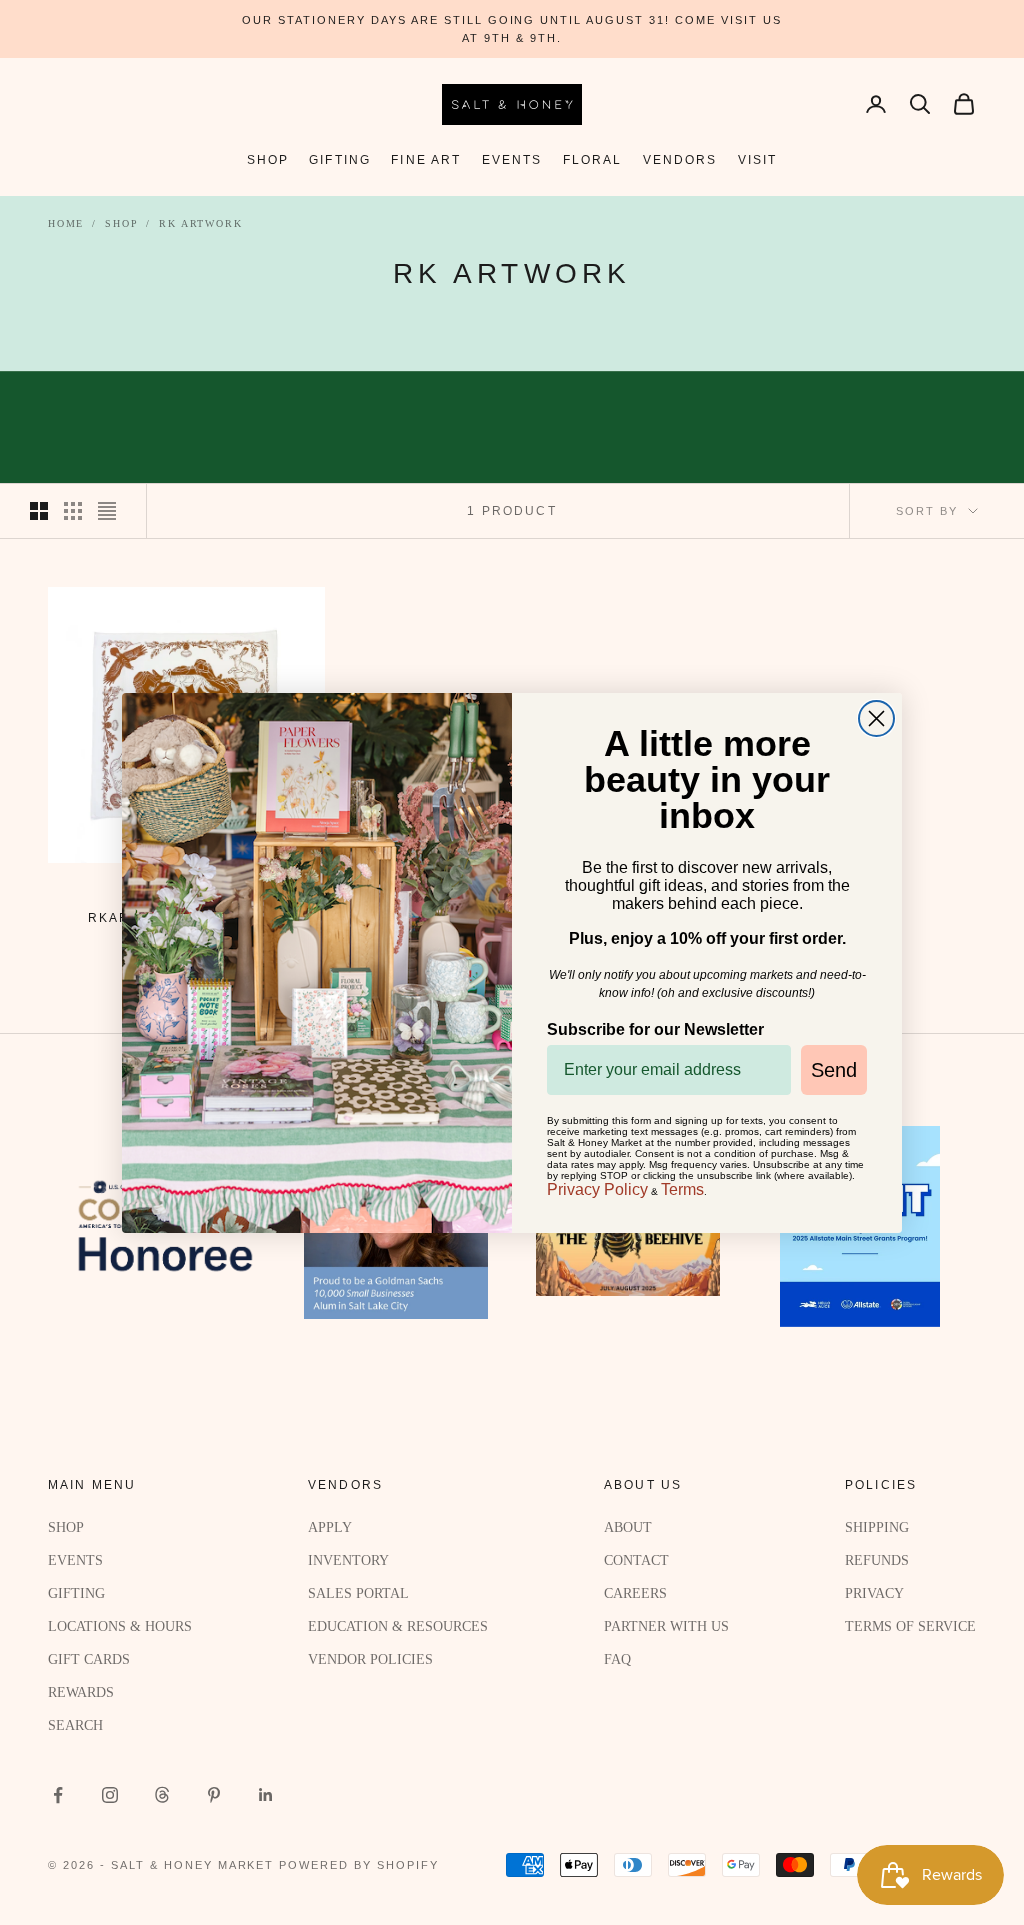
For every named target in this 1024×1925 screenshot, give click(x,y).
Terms (682, 1189)
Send (834, 1070)
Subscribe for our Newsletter (655, 1029)
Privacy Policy (597, 1189)
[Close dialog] (876, 718)
